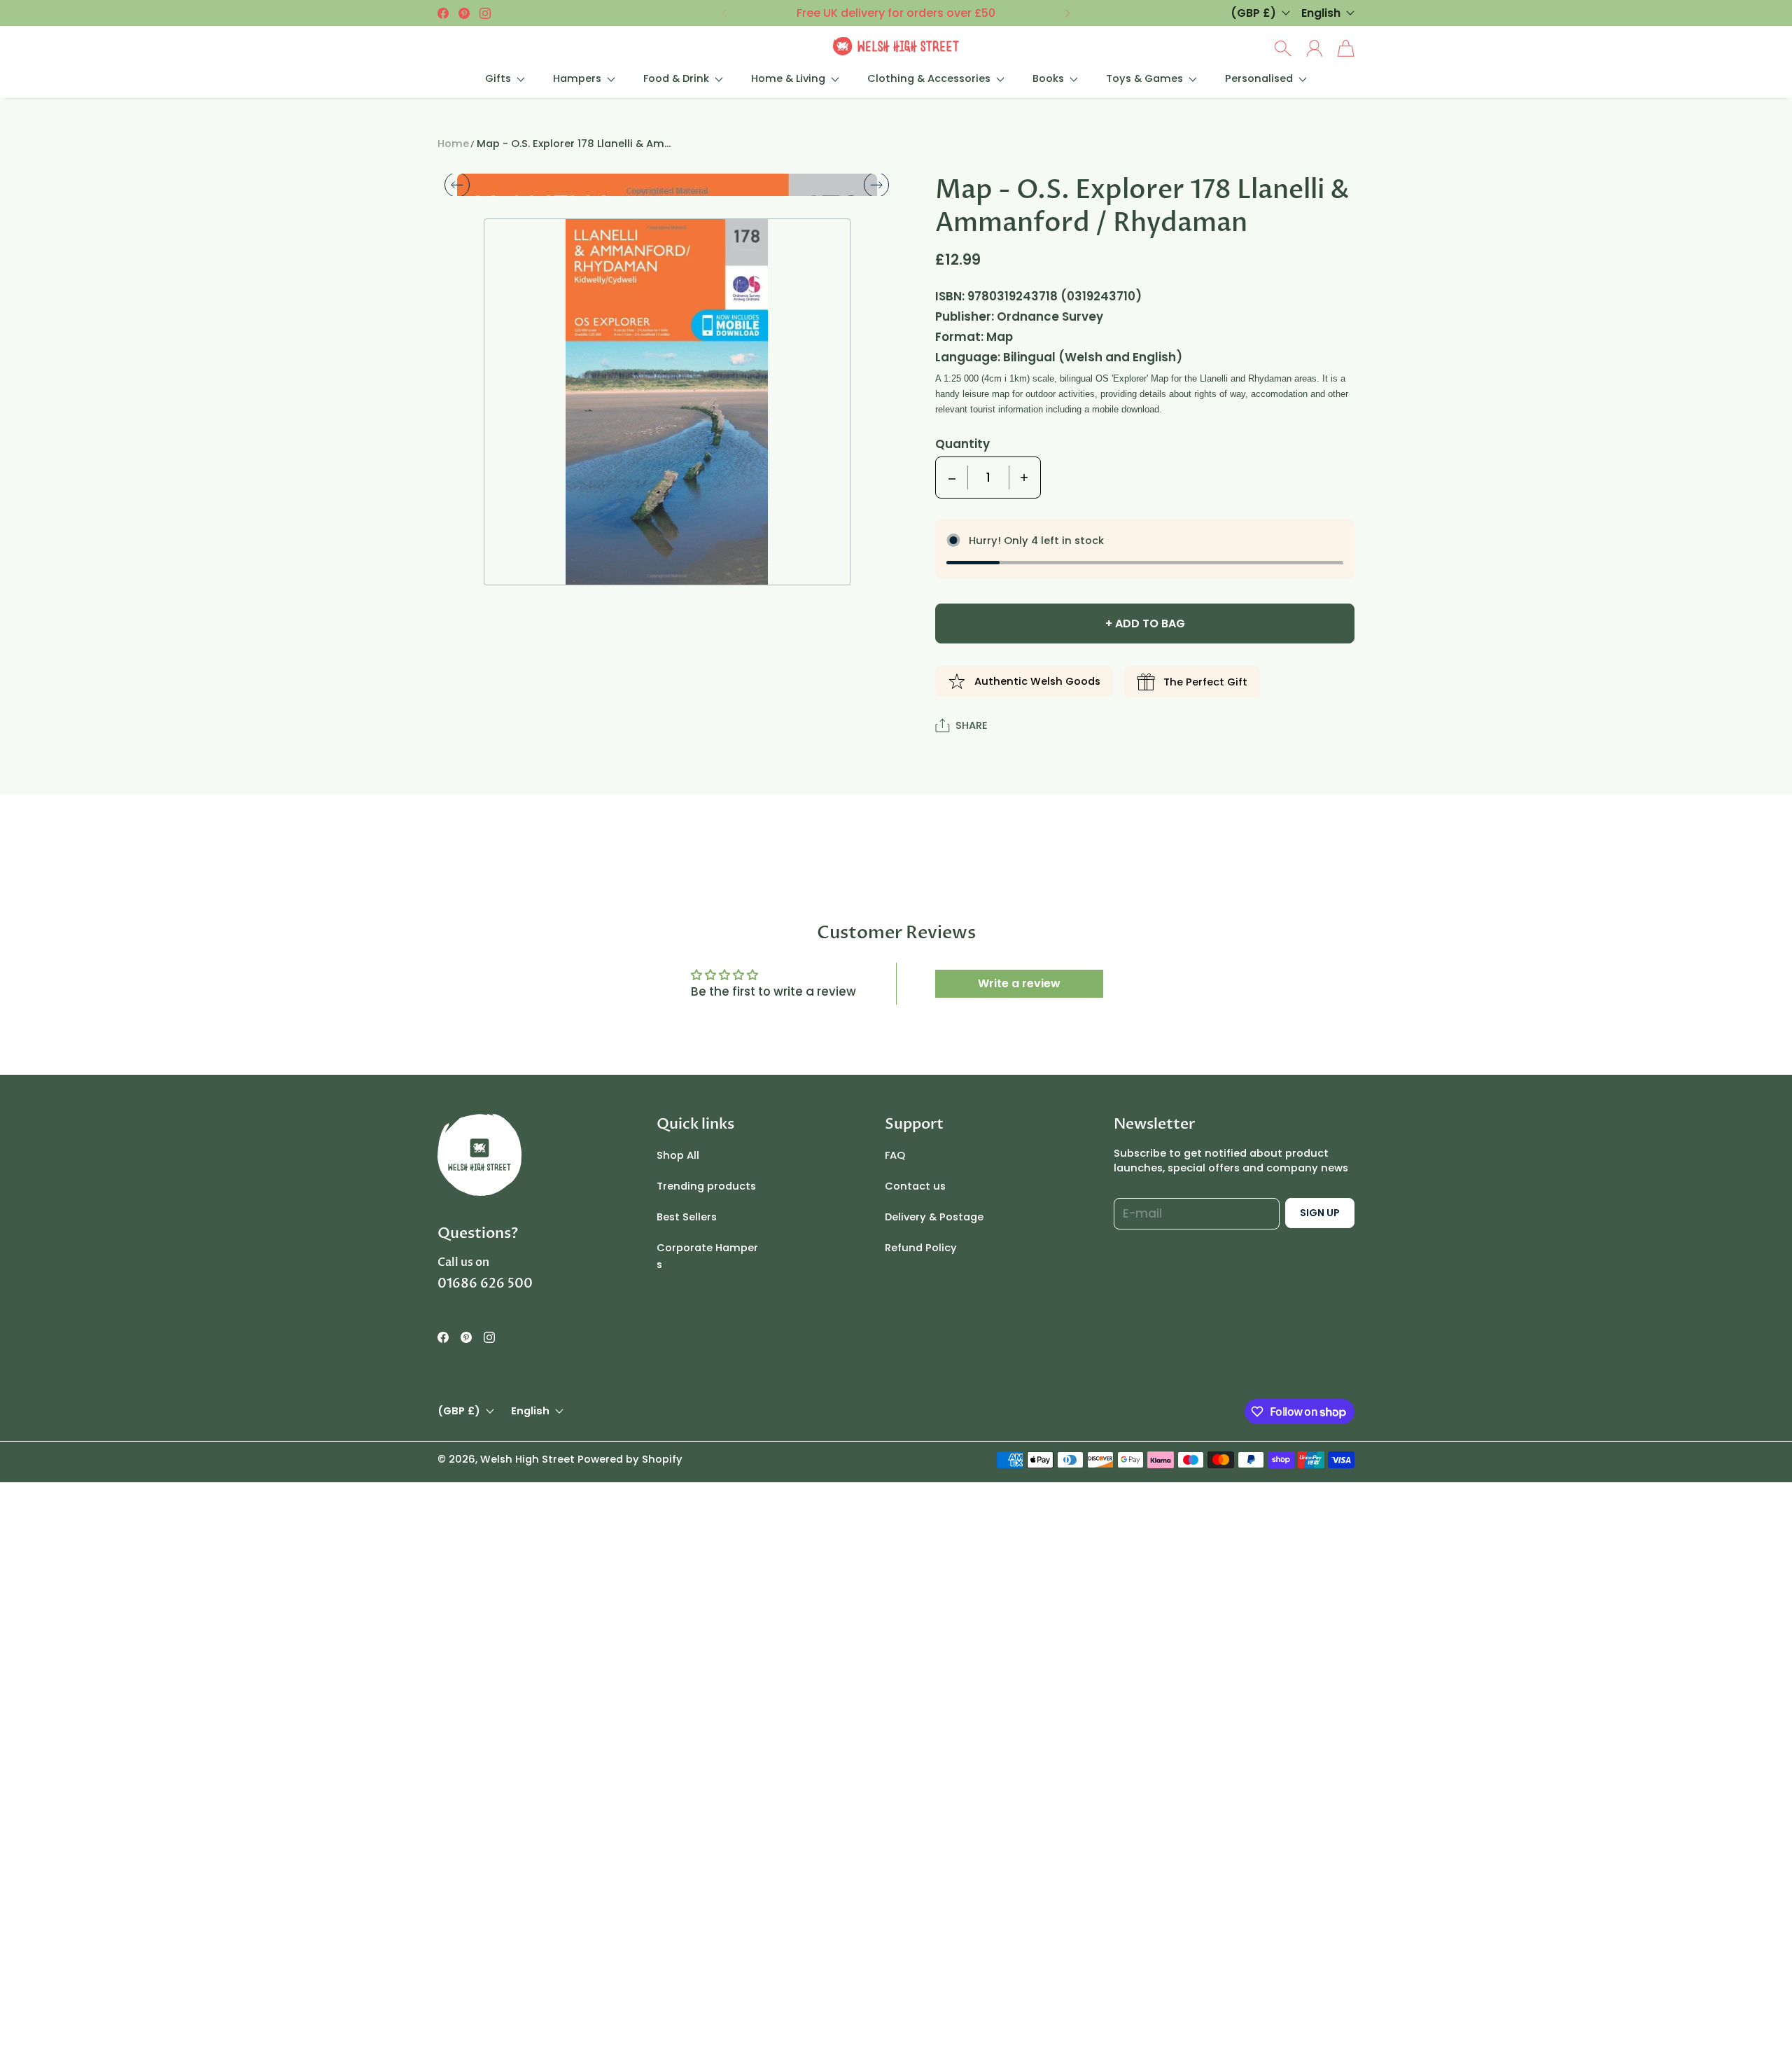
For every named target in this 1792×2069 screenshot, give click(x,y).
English (1321, 13)
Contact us (915, 1485)
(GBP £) (459, 1710)
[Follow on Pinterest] (464, 13)
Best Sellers (687, 1516)
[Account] (1314, 48)
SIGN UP (1320, 1512)
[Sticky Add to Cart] (1731, 2027)
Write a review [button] (1019, 1282)
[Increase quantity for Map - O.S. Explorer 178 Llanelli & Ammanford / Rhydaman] (1024, 478)
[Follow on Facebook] (443, 13)
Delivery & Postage (934, 1516)
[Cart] (1346, 48)
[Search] (1283, 48)
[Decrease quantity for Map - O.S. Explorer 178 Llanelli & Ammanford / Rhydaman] (952, 478)
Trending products (706, 1485)
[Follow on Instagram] (485, 13)
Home (453, 144)
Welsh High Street (527, 1757)
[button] (723, 13)
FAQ (895, 1454)
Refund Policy (921, 1547)
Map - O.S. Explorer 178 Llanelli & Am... (574, 144)
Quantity (962, 444)
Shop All (678, 1454)
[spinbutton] (988, 478)
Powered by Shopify (630, 1757)
